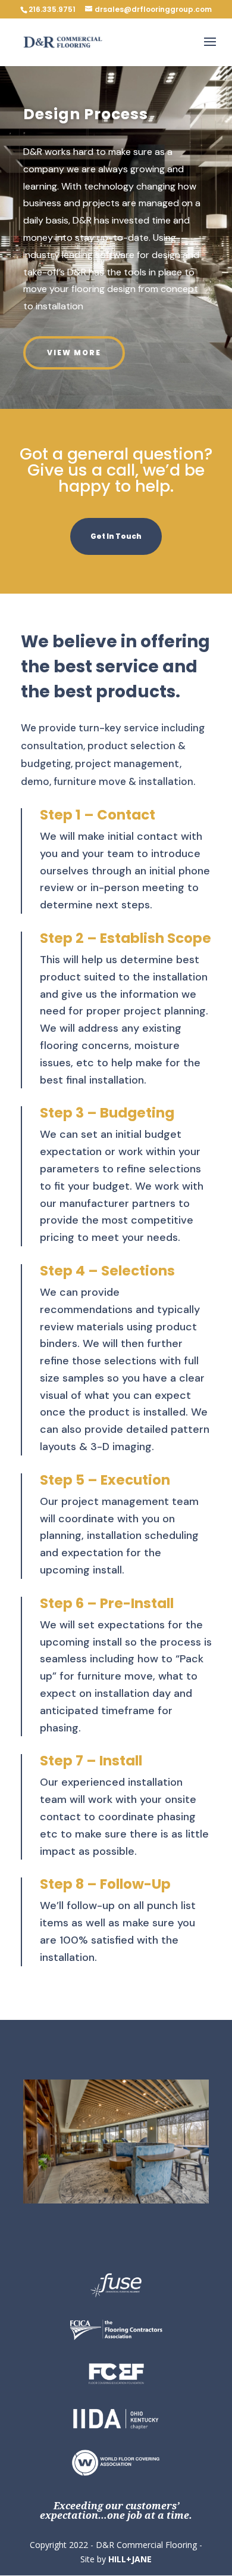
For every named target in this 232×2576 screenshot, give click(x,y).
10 (157, 2191)
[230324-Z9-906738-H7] (116, 2200)
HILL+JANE (130, 2559)
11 (167, 2191)
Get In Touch (116, 536)
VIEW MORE (74, 353)
